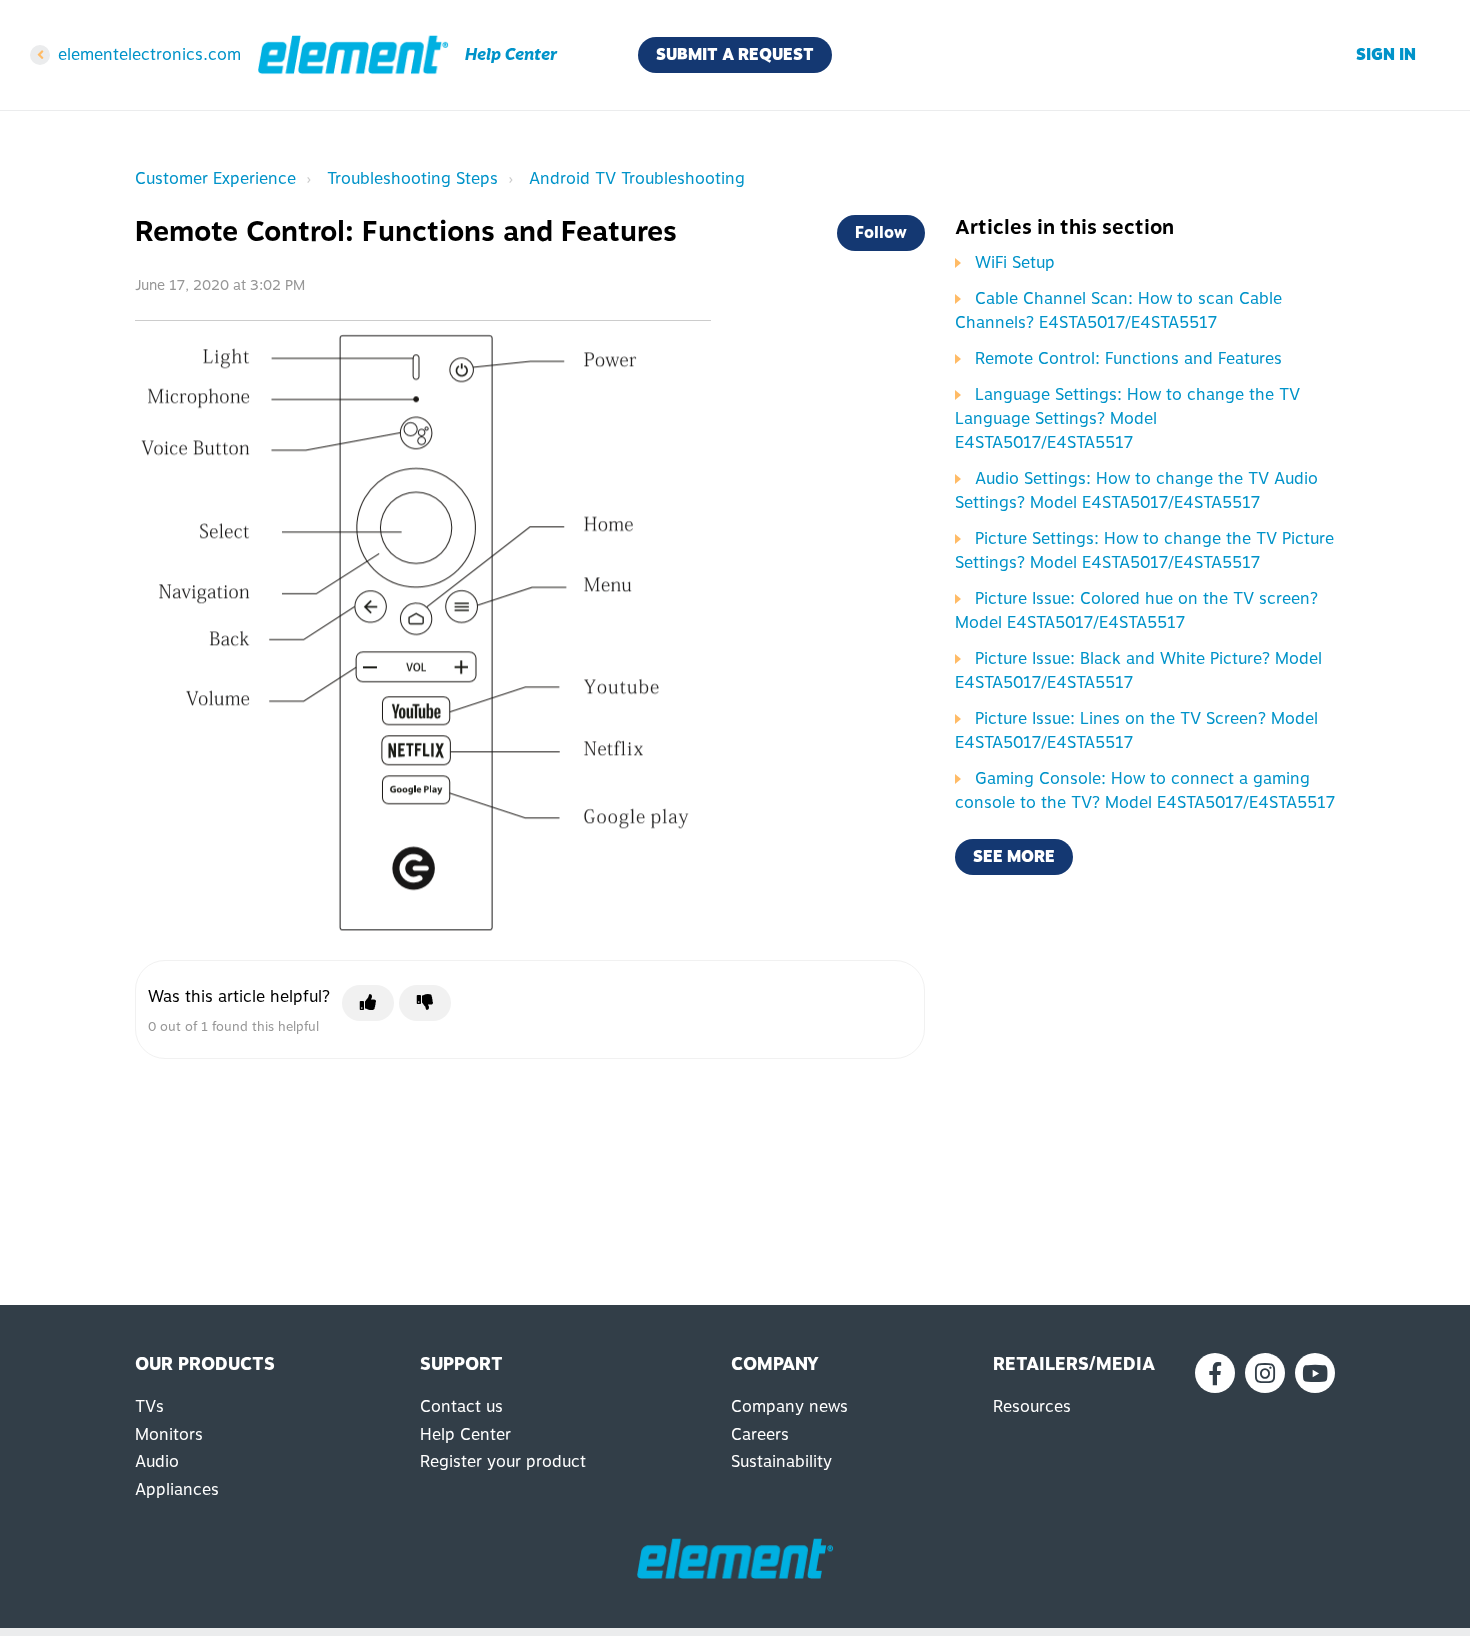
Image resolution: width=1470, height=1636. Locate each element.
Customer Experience (215, 178)
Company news (789, 1406)
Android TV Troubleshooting (637, 178)
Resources (1032, 1406)
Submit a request (735, 54)
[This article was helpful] (368, 1003)
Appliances (177, 1489)
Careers (760, 1434)
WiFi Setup (1015, 262)
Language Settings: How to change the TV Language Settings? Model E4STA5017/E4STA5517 (1127, 418)
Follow (881, 232)
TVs (149, 1406)
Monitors (169, 1434)
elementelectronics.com (149, 54)
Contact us (461, 1406)
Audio (157, 1461)
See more (1014, 856)
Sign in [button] (1386, 54)
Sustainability (781, 1461)
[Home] (353, 55)
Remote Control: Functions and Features (1128, 358)
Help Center (465, 1434)
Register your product (503, 1461)
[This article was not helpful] (425, 1003)
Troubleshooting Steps (412, 178)
